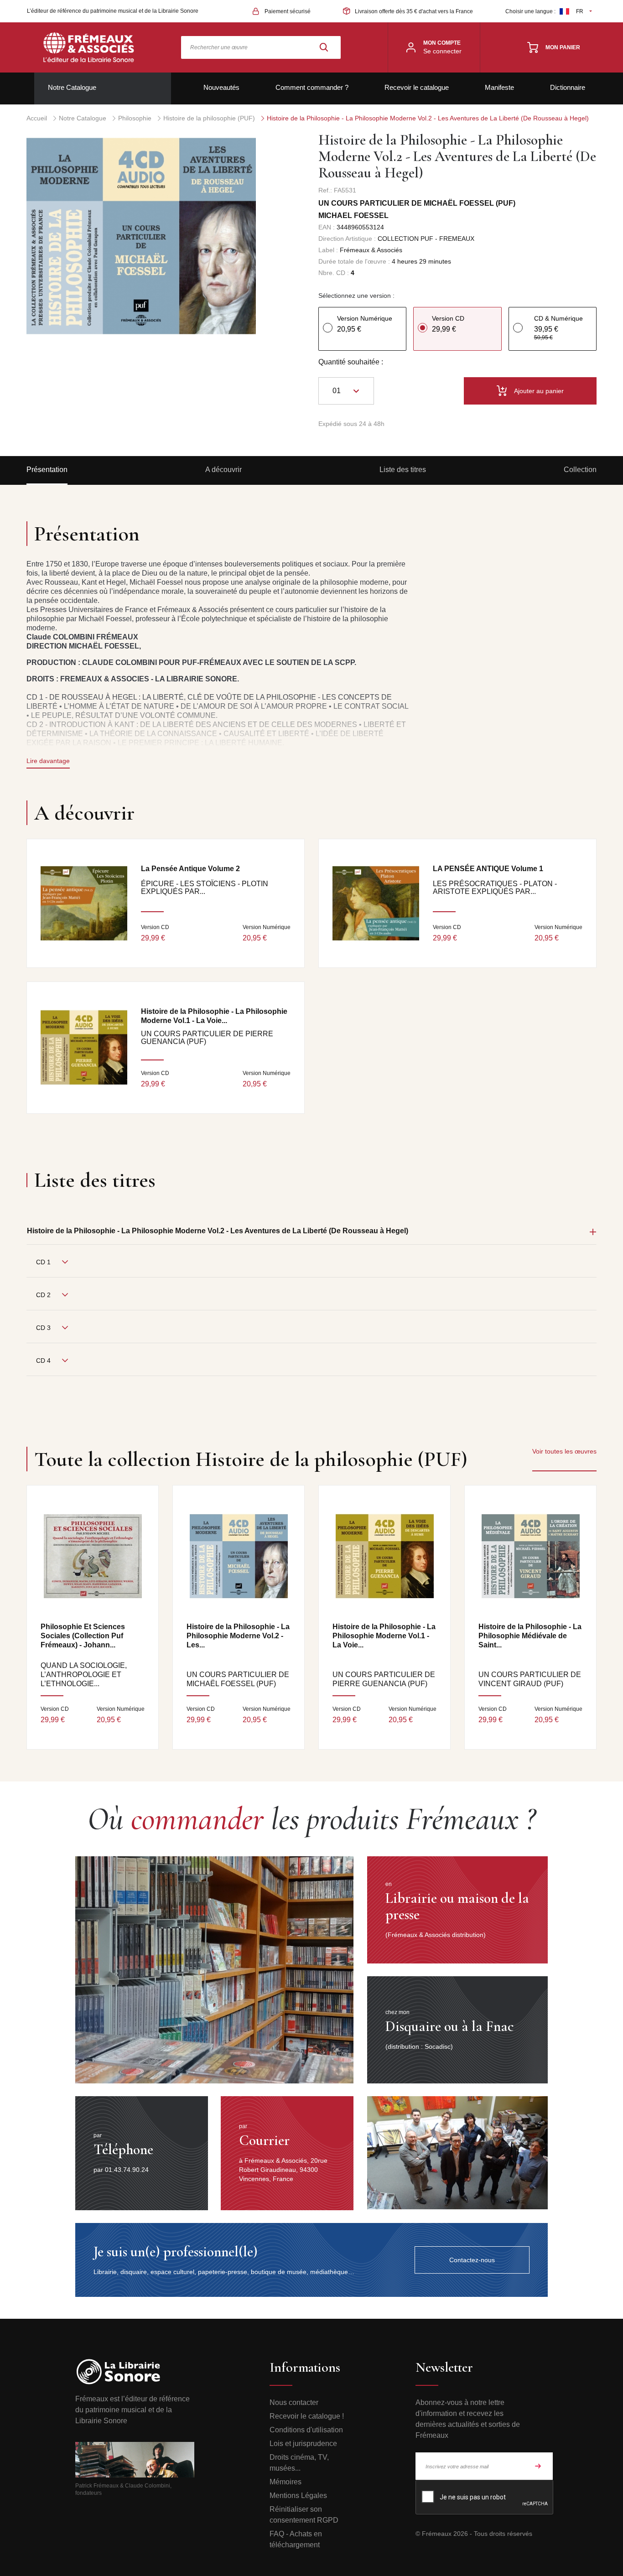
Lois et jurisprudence (303, 2444)
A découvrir (223, 470)
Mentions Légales (298, 2495)
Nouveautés (221, 87)
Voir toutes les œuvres (564, 1451)
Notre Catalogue (72, 87)
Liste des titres (403, 470)
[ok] (538, 2466)
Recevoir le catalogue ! (307, 2416)
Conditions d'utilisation (306, 2430)
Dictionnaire (568, 87)
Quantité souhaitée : (351, 362)
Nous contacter (294, 2402)
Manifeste (499, 87)
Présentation (47, 470)
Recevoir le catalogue (417, 87)
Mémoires (286, 2482)
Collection (580, 470)
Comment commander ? (312, 87)
